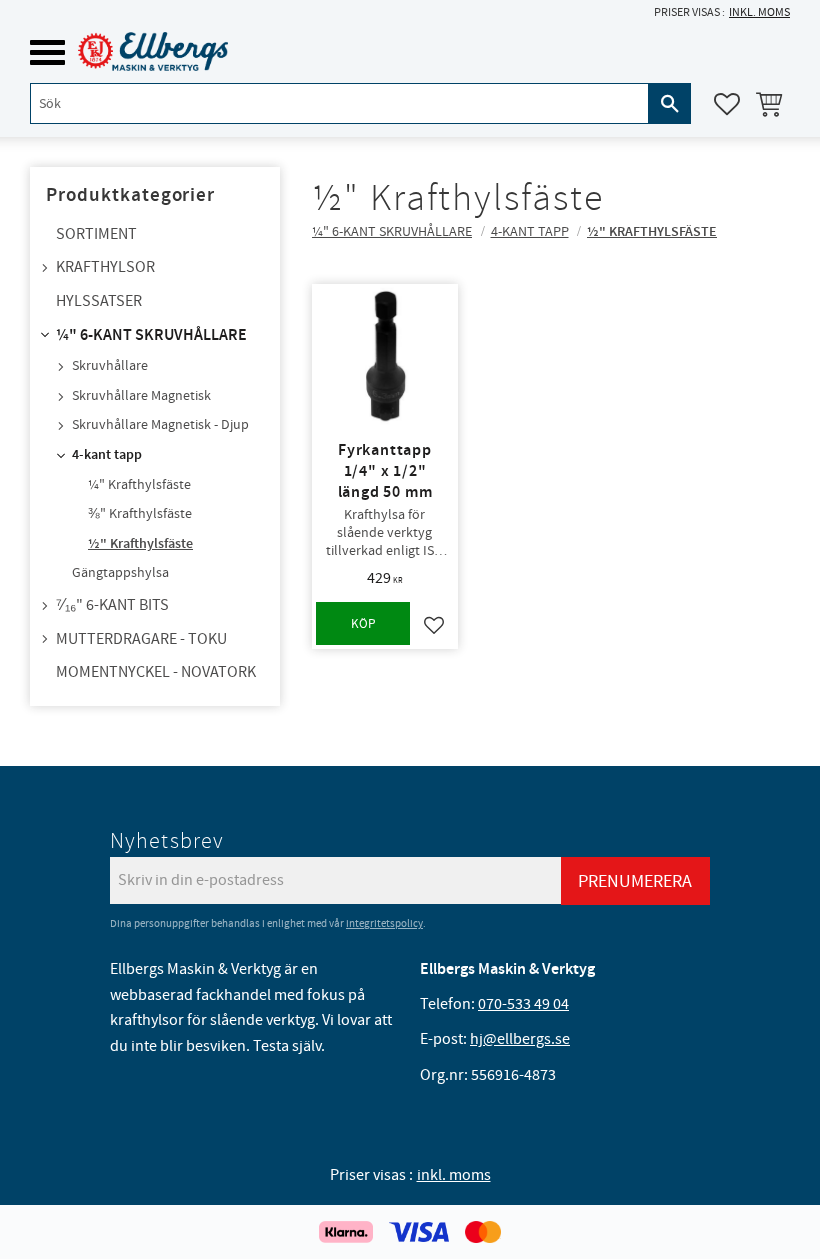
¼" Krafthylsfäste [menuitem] (139, 485)
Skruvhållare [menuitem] (110, 366)
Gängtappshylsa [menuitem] (120, 573)
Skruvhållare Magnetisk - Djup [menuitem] (160, 425)
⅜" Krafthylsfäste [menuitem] (140, 514)
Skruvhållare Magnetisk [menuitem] (141, 396)
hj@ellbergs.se (520, 1039)
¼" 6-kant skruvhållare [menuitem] (151, 335)
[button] (47, 52)
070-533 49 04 (523, 1004)
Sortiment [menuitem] (96, 234)
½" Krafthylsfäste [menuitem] (140, 544)
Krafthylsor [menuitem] (105, 267)
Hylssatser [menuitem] (99, 301)
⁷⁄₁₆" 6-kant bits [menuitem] (112, 605)
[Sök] (670, 103)
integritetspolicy (384, 923)
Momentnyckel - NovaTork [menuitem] (156, 672)
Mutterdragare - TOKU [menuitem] (141, 639)
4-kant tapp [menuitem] (107, 455)
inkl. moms (759, 12)
